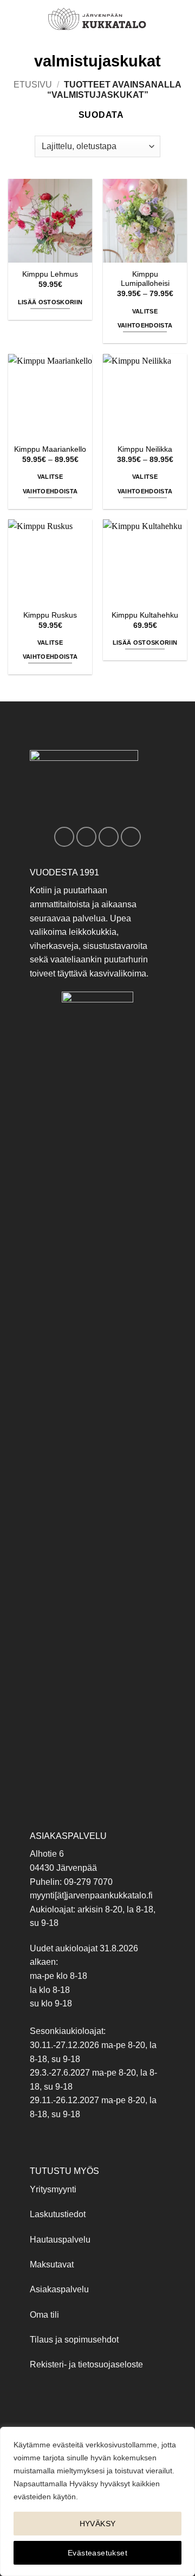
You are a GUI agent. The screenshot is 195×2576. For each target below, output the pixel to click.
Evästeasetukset (97, 2553)
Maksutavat (52, 2264)
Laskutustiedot (58, 2214)
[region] (97, 2501)
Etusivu (33, 85)
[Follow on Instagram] (86, 837)
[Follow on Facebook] (64, 837)
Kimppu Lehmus (50, 274)
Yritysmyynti (53, 2189)
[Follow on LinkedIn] (131, 837)
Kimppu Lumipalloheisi (145, 279)
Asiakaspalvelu (59, 2289)
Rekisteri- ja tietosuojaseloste (86, 2364)
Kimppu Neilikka (145, 449)
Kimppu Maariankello (50, 449)
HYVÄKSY (98, 2524)
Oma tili (44, 2315)
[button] (15, 19)
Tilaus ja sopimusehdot (74, 2340)
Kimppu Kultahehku (145, 615)
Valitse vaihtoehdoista (145, 318)
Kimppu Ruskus (50, 615)
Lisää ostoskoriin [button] (50, 302)
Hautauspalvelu (60, 2240)
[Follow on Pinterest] (109, 837)
